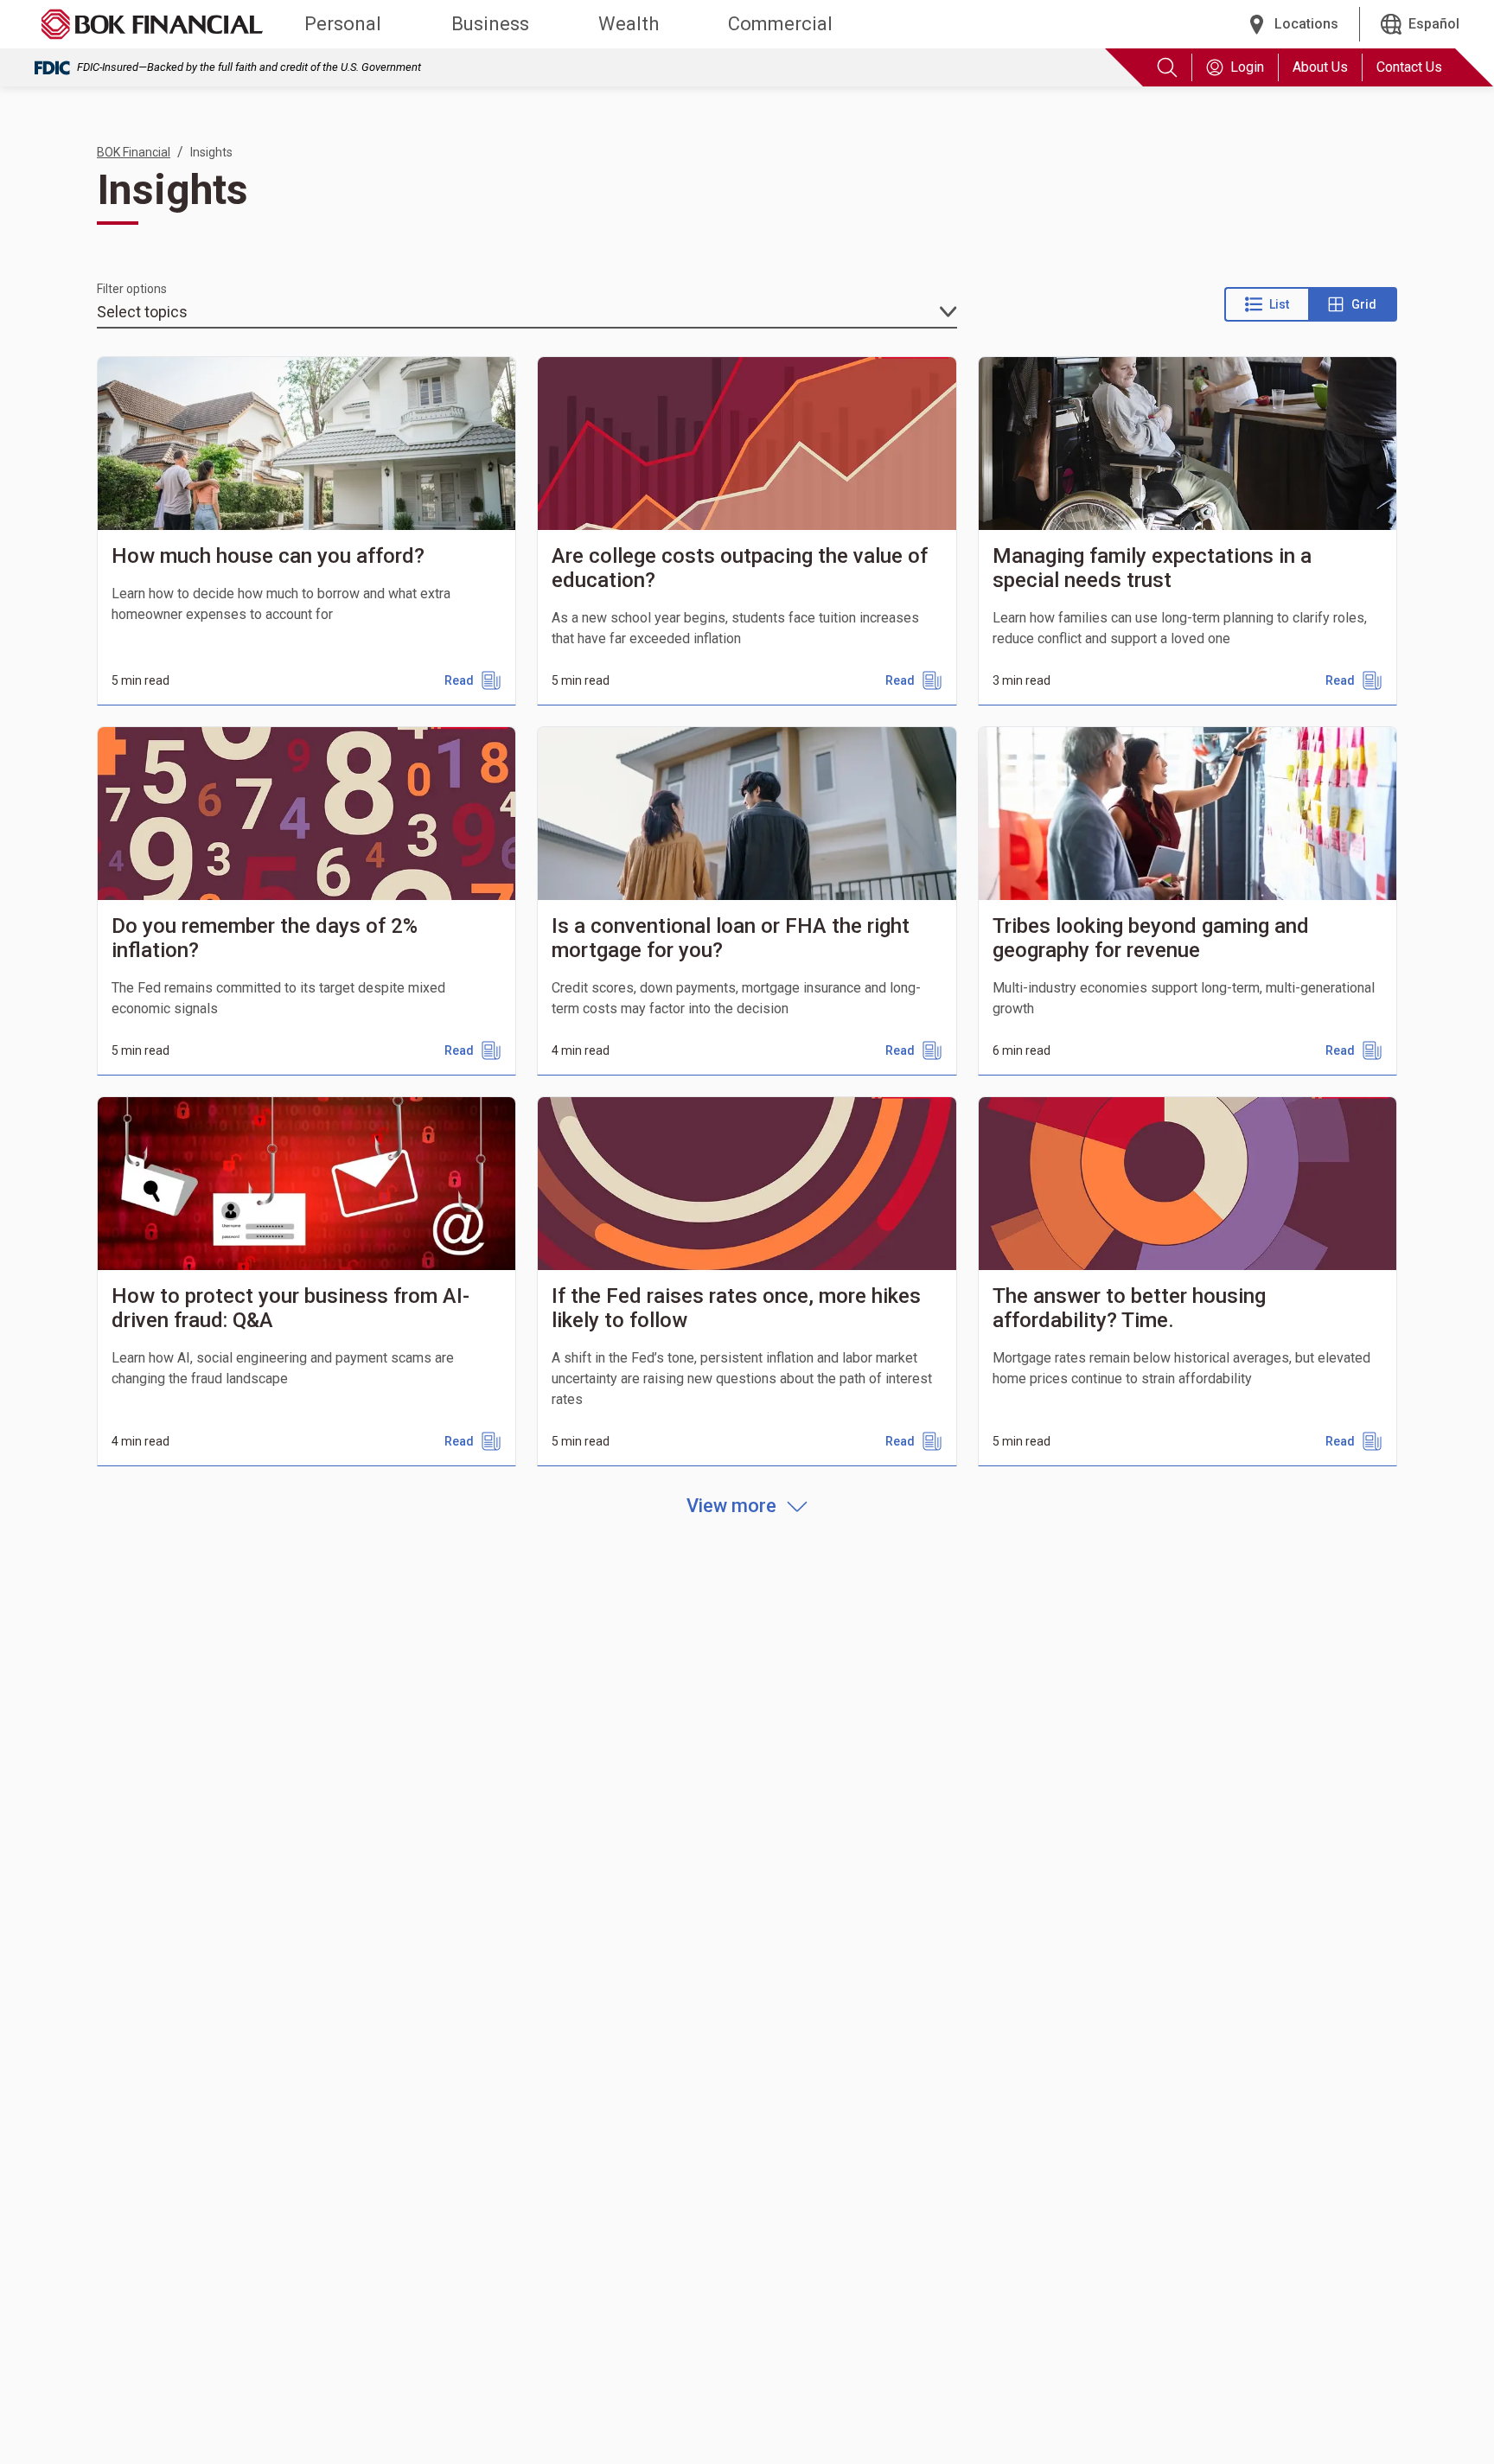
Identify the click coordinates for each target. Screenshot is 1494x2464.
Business (490, 24)
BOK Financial (134, 152)
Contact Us (1409, 67)
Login (1247, 67)
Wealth (629, 24)
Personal (343, 24)
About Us (1320, 67)
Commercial (780, 24)
